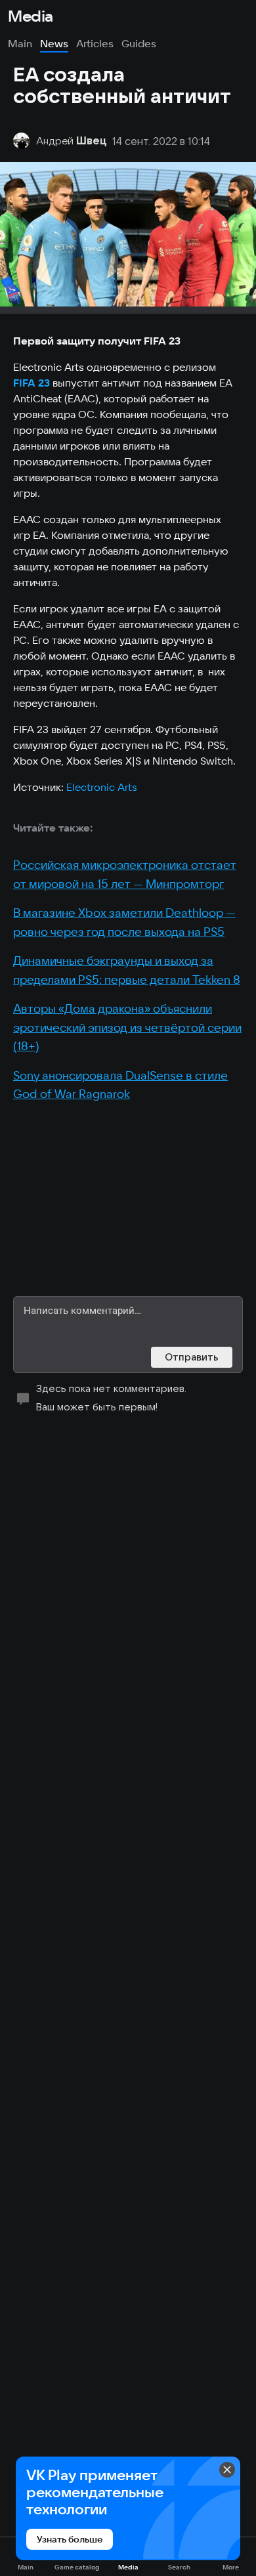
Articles (95, 43)
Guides (139, 43)
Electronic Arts (102, 787)
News (54, 43)
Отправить (192, 1357)
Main (20, 43)
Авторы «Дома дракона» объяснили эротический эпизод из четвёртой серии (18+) (127, 1027)
